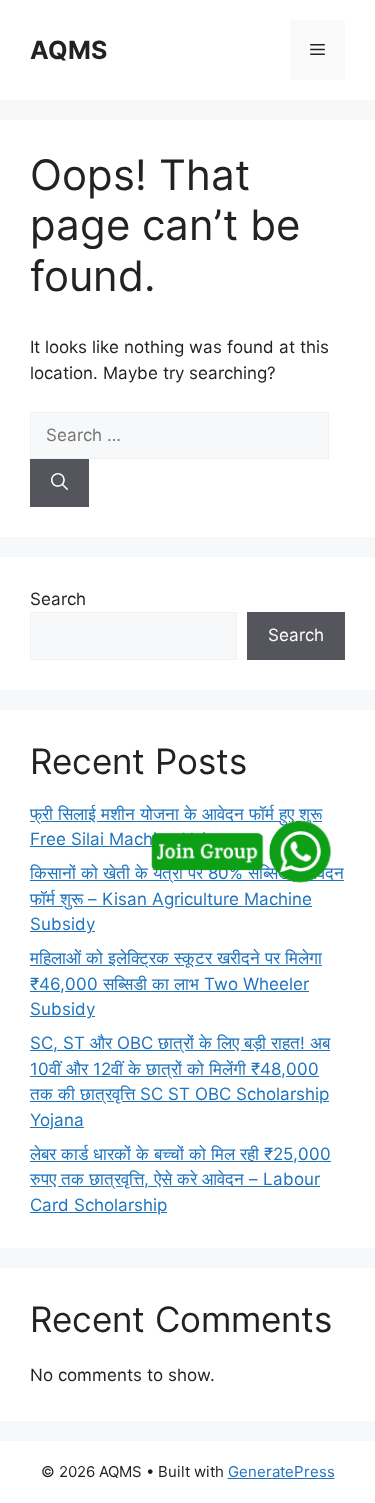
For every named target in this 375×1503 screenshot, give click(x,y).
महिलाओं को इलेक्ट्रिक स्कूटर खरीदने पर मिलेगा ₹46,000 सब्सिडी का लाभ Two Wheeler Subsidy (176, 983)
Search (58, 599)
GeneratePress (281, 1471)
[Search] (59, 483)
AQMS (68, 50)
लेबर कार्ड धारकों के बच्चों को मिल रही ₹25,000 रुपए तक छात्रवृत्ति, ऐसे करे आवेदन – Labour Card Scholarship (180, 1179)
